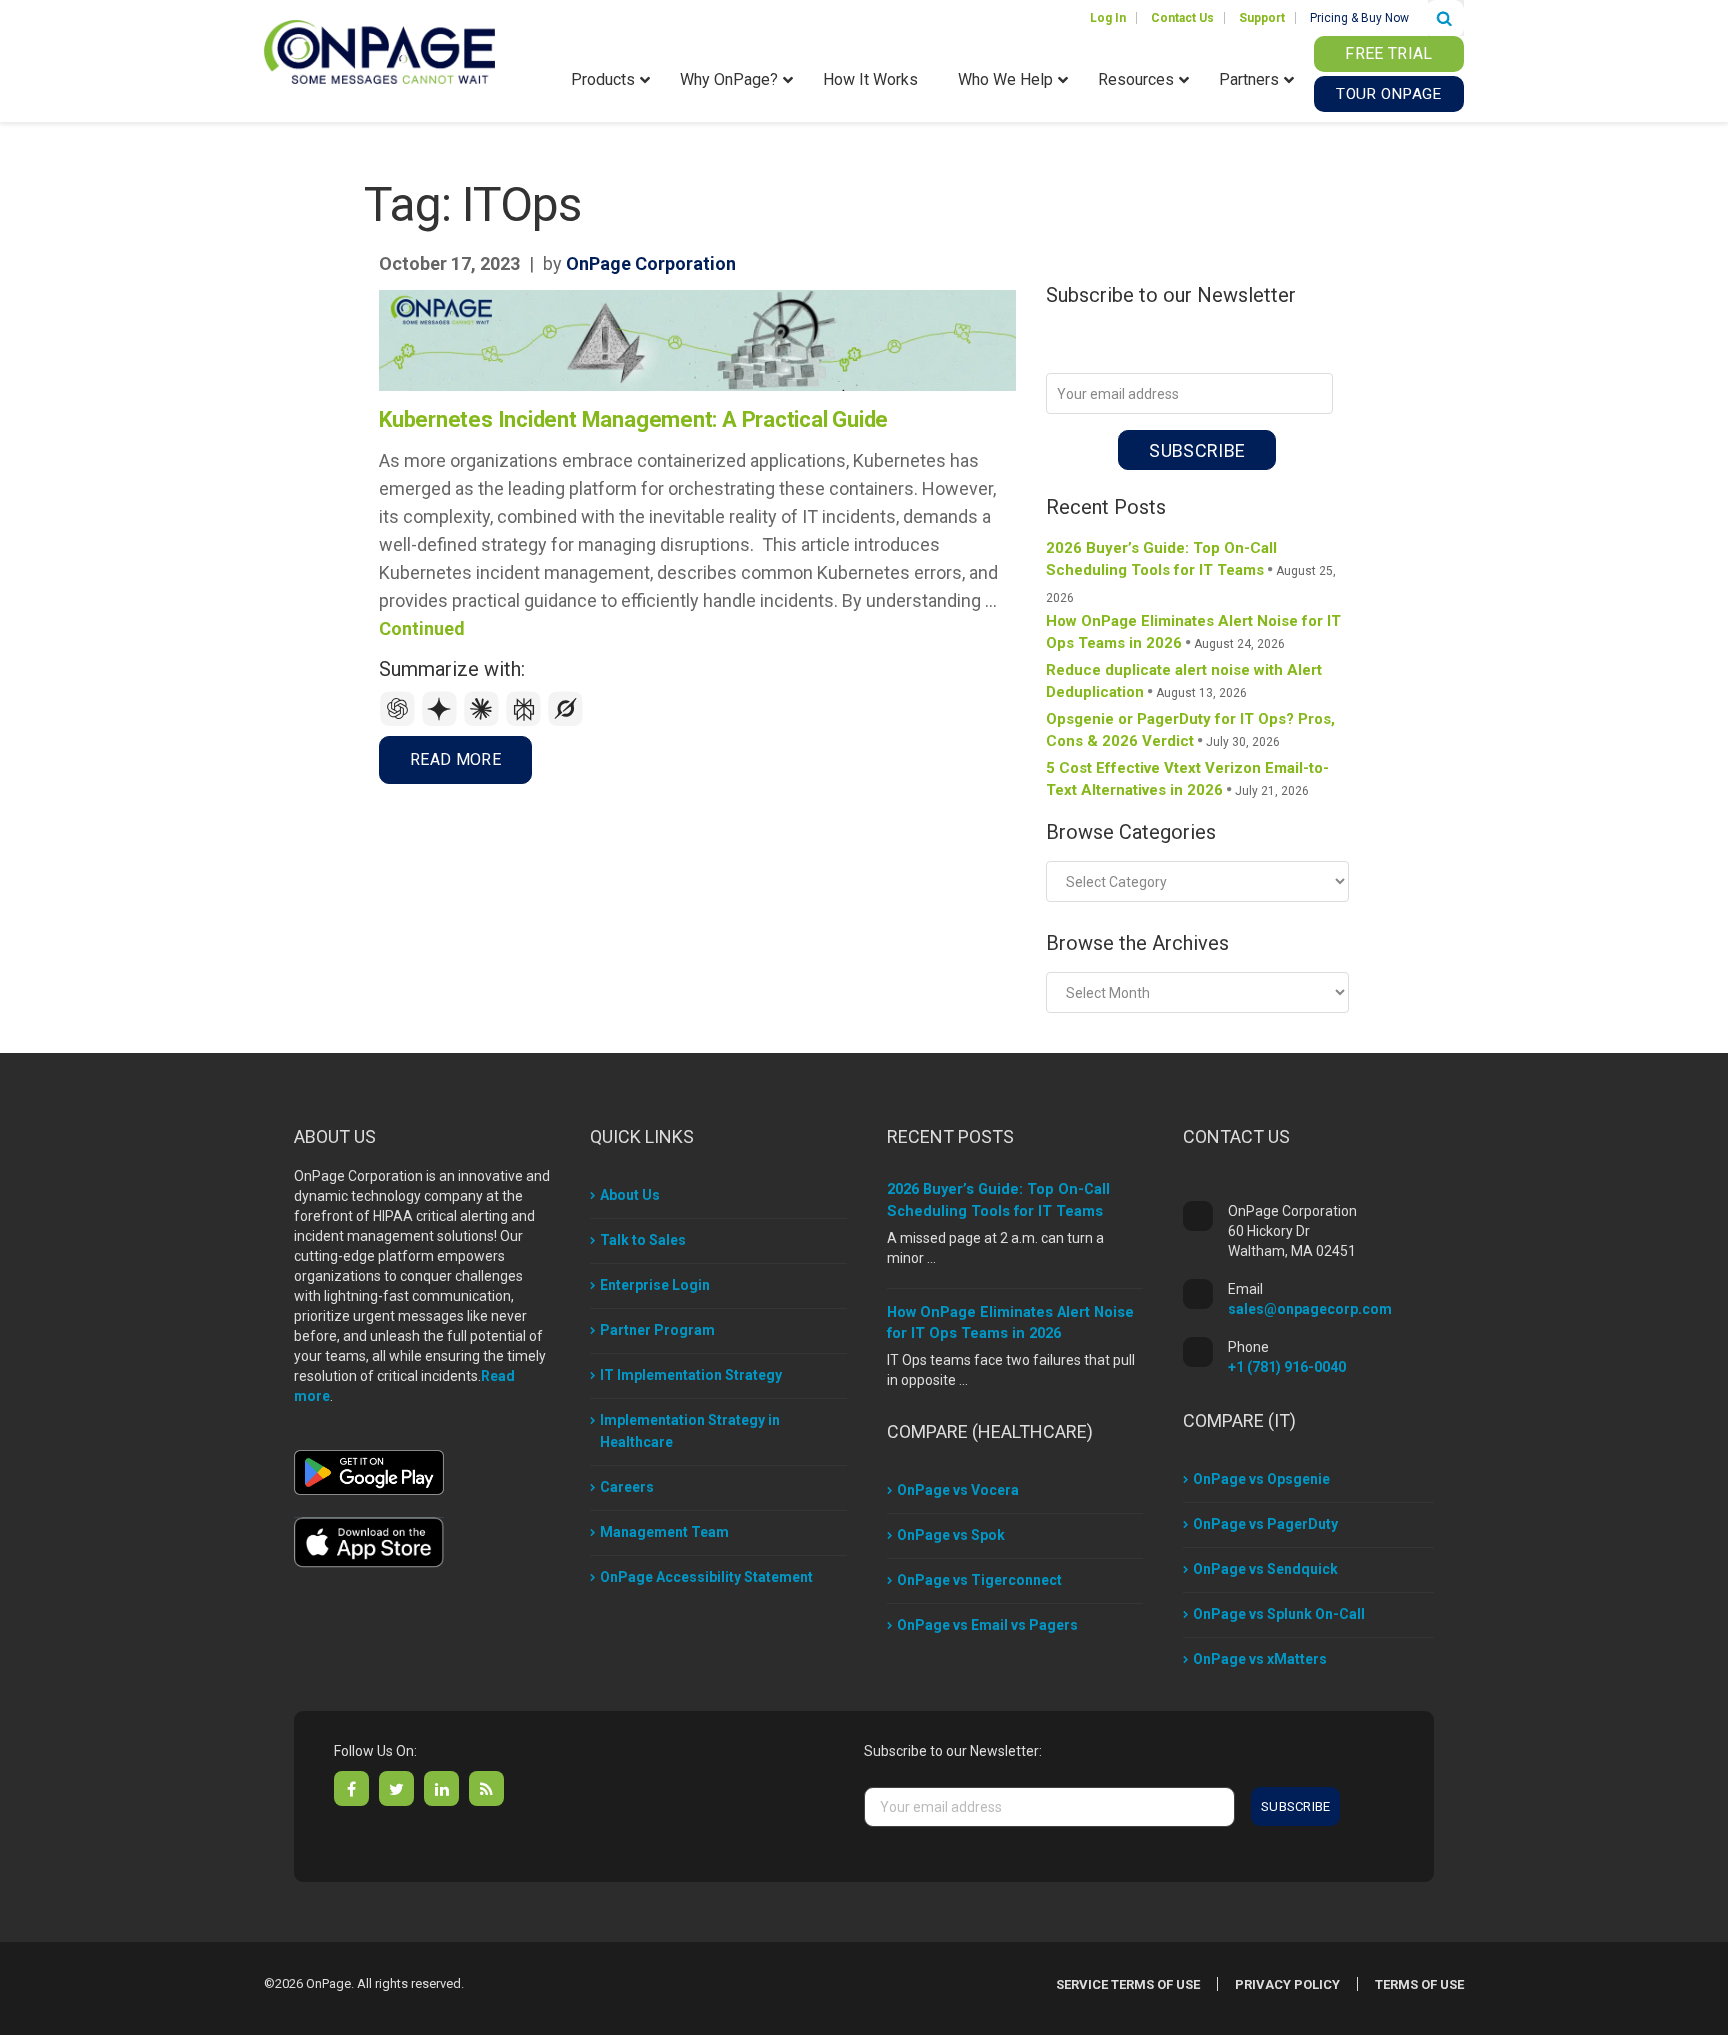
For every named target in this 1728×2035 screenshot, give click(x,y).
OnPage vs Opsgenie (1261, 1479)
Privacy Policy (1287, 1984)
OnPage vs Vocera (958, 1490)
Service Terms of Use (1128, 1984)
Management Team (664, 1532)
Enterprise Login (655, 1285)
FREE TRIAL (1388, 53)
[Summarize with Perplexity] (526, 721)
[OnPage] (379, 50)
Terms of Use (1419, 1984)
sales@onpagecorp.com (1310, 1309)
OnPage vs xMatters (1260, 1659)
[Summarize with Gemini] (442, 721)
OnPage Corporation (651, 263)
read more (455, 759)
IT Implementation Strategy (691, 1375)
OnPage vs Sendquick (1265, 1569)
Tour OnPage (1388, 94)
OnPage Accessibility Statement (706, 1577)
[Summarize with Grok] (566, 721)
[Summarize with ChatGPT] (400, 721)
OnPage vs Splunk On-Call (1279, 1614)
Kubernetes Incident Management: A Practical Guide (633, 419)
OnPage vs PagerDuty (1265, 1524)
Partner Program (657, 1330)
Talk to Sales (643, 1240)
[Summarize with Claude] (484, 721)
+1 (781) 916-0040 (1287, 1367)
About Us (630, 1195)
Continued (422, 628)
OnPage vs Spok (951, 1535)
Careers (627, 1487)
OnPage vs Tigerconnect (979, 1580)
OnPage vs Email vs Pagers (987, 1625)
